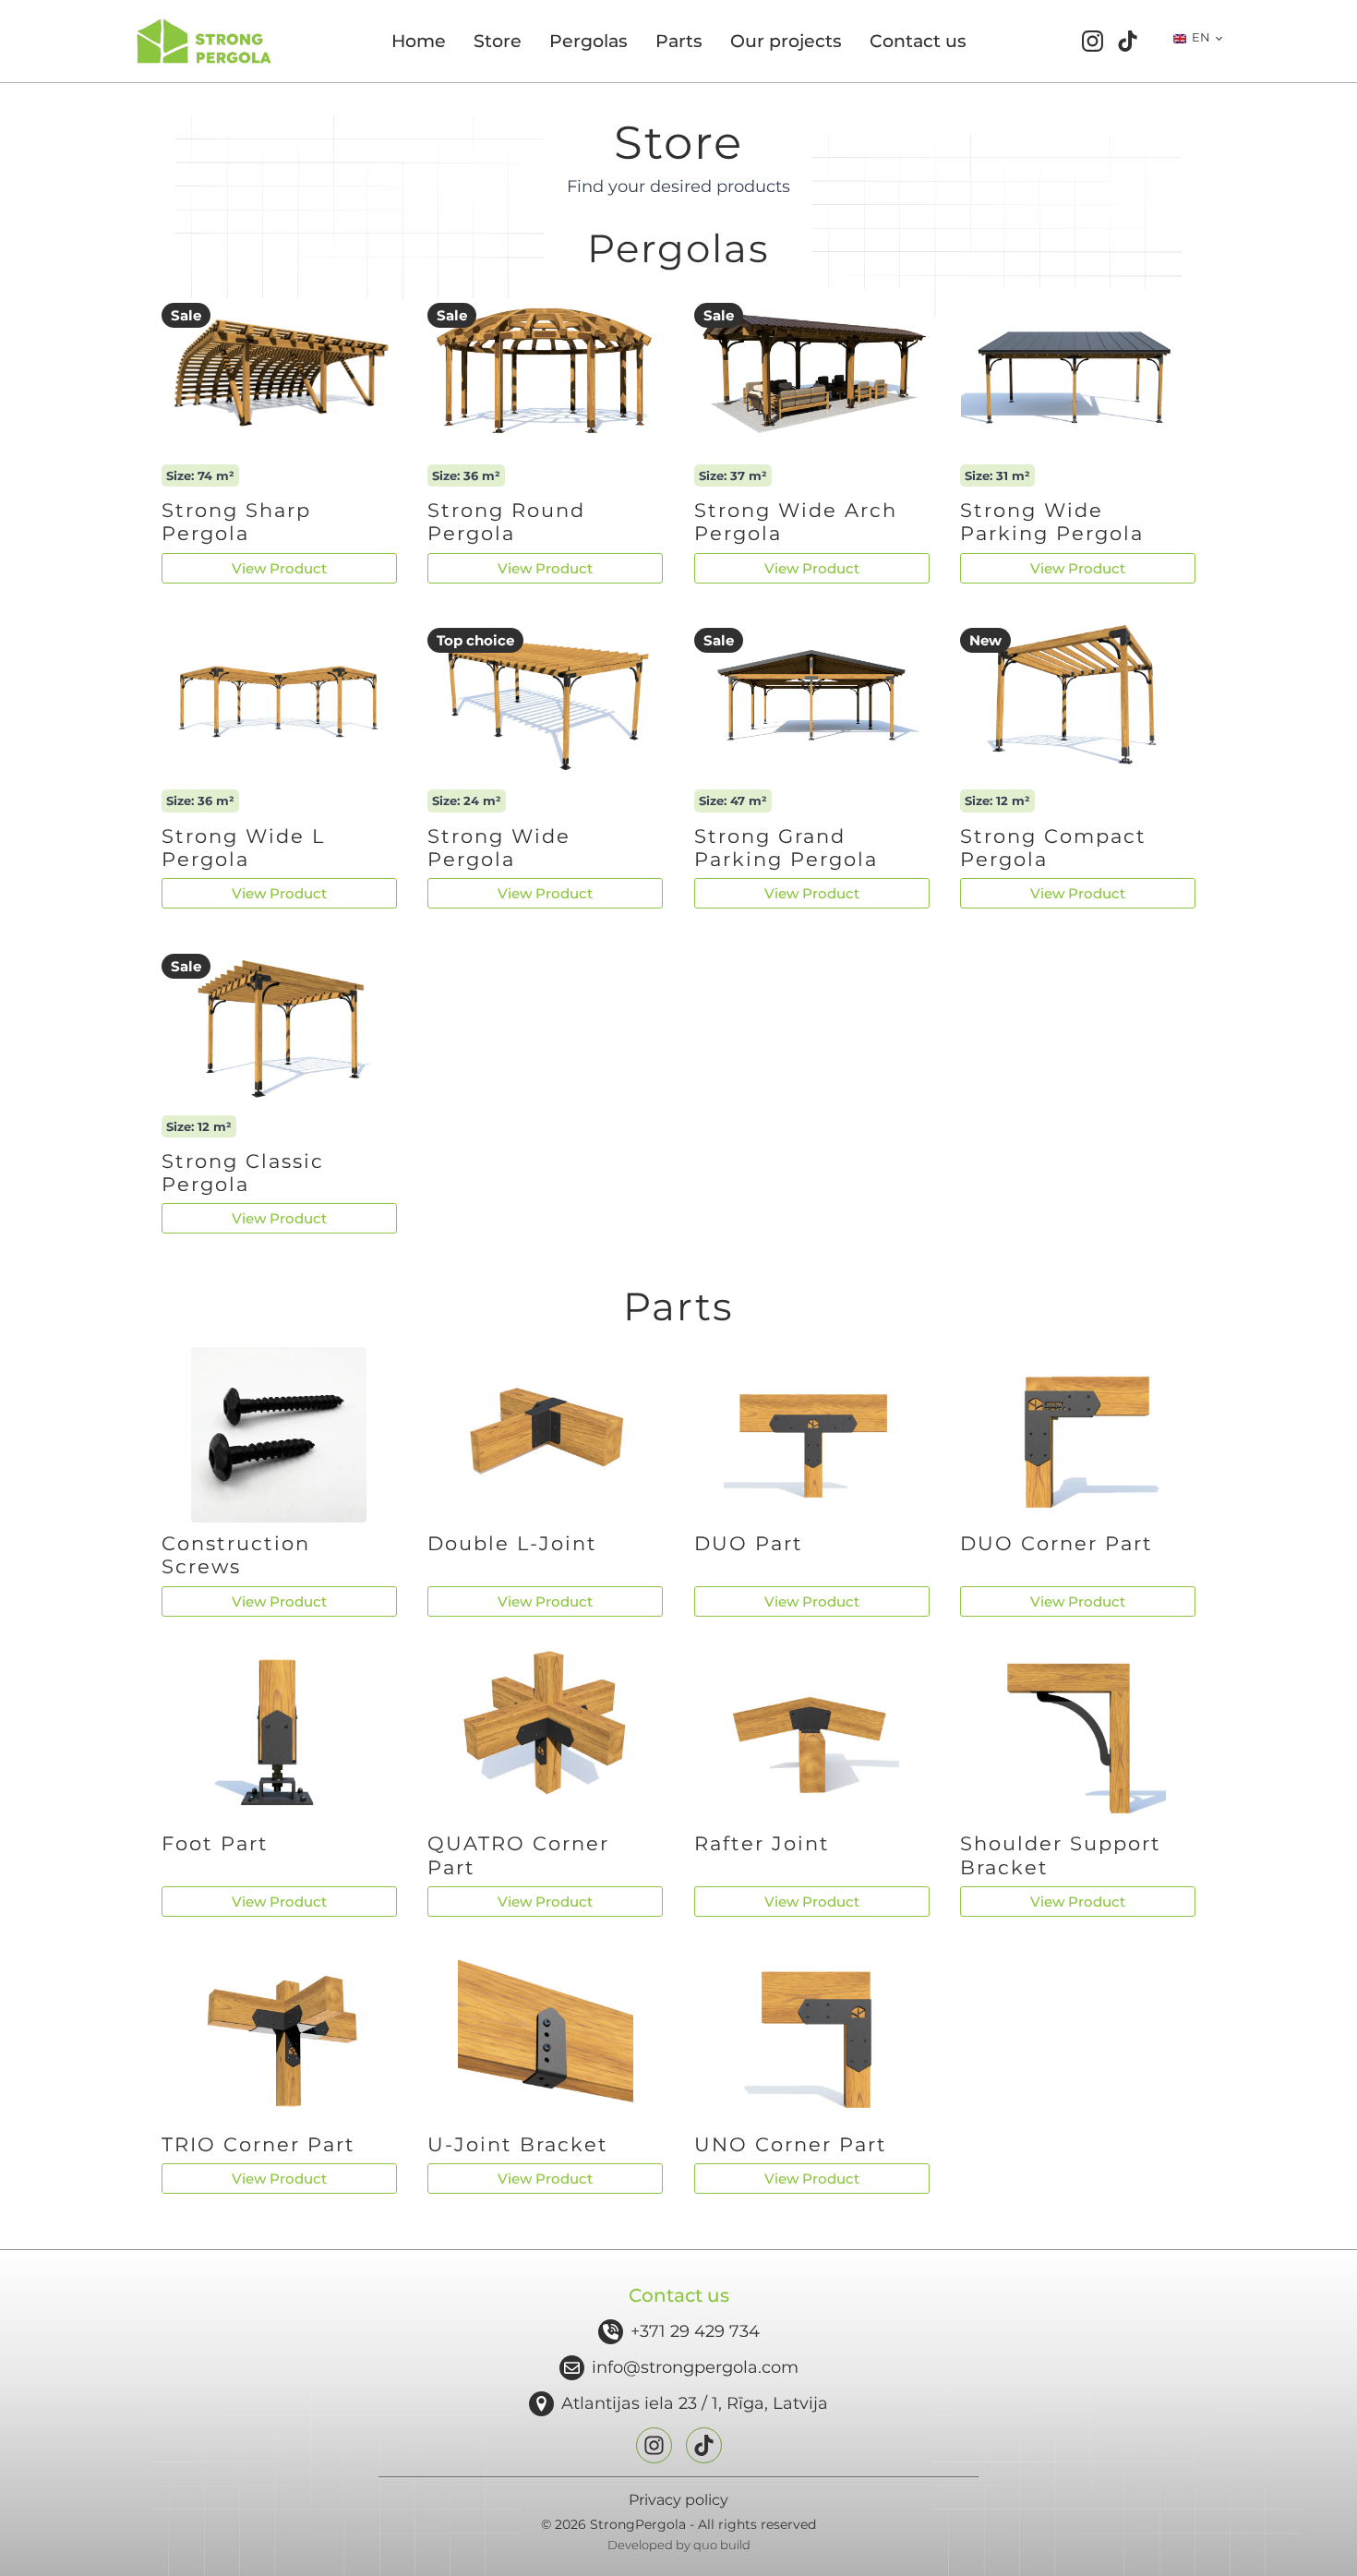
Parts (679, 41)
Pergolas (588, 41)
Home (419, 41)
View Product (279, 568)
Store (498, 41)
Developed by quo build (679, 2545)
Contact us (918, 41)
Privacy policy (678, 2500)
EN (1200, 37)
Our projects (786, 41)
